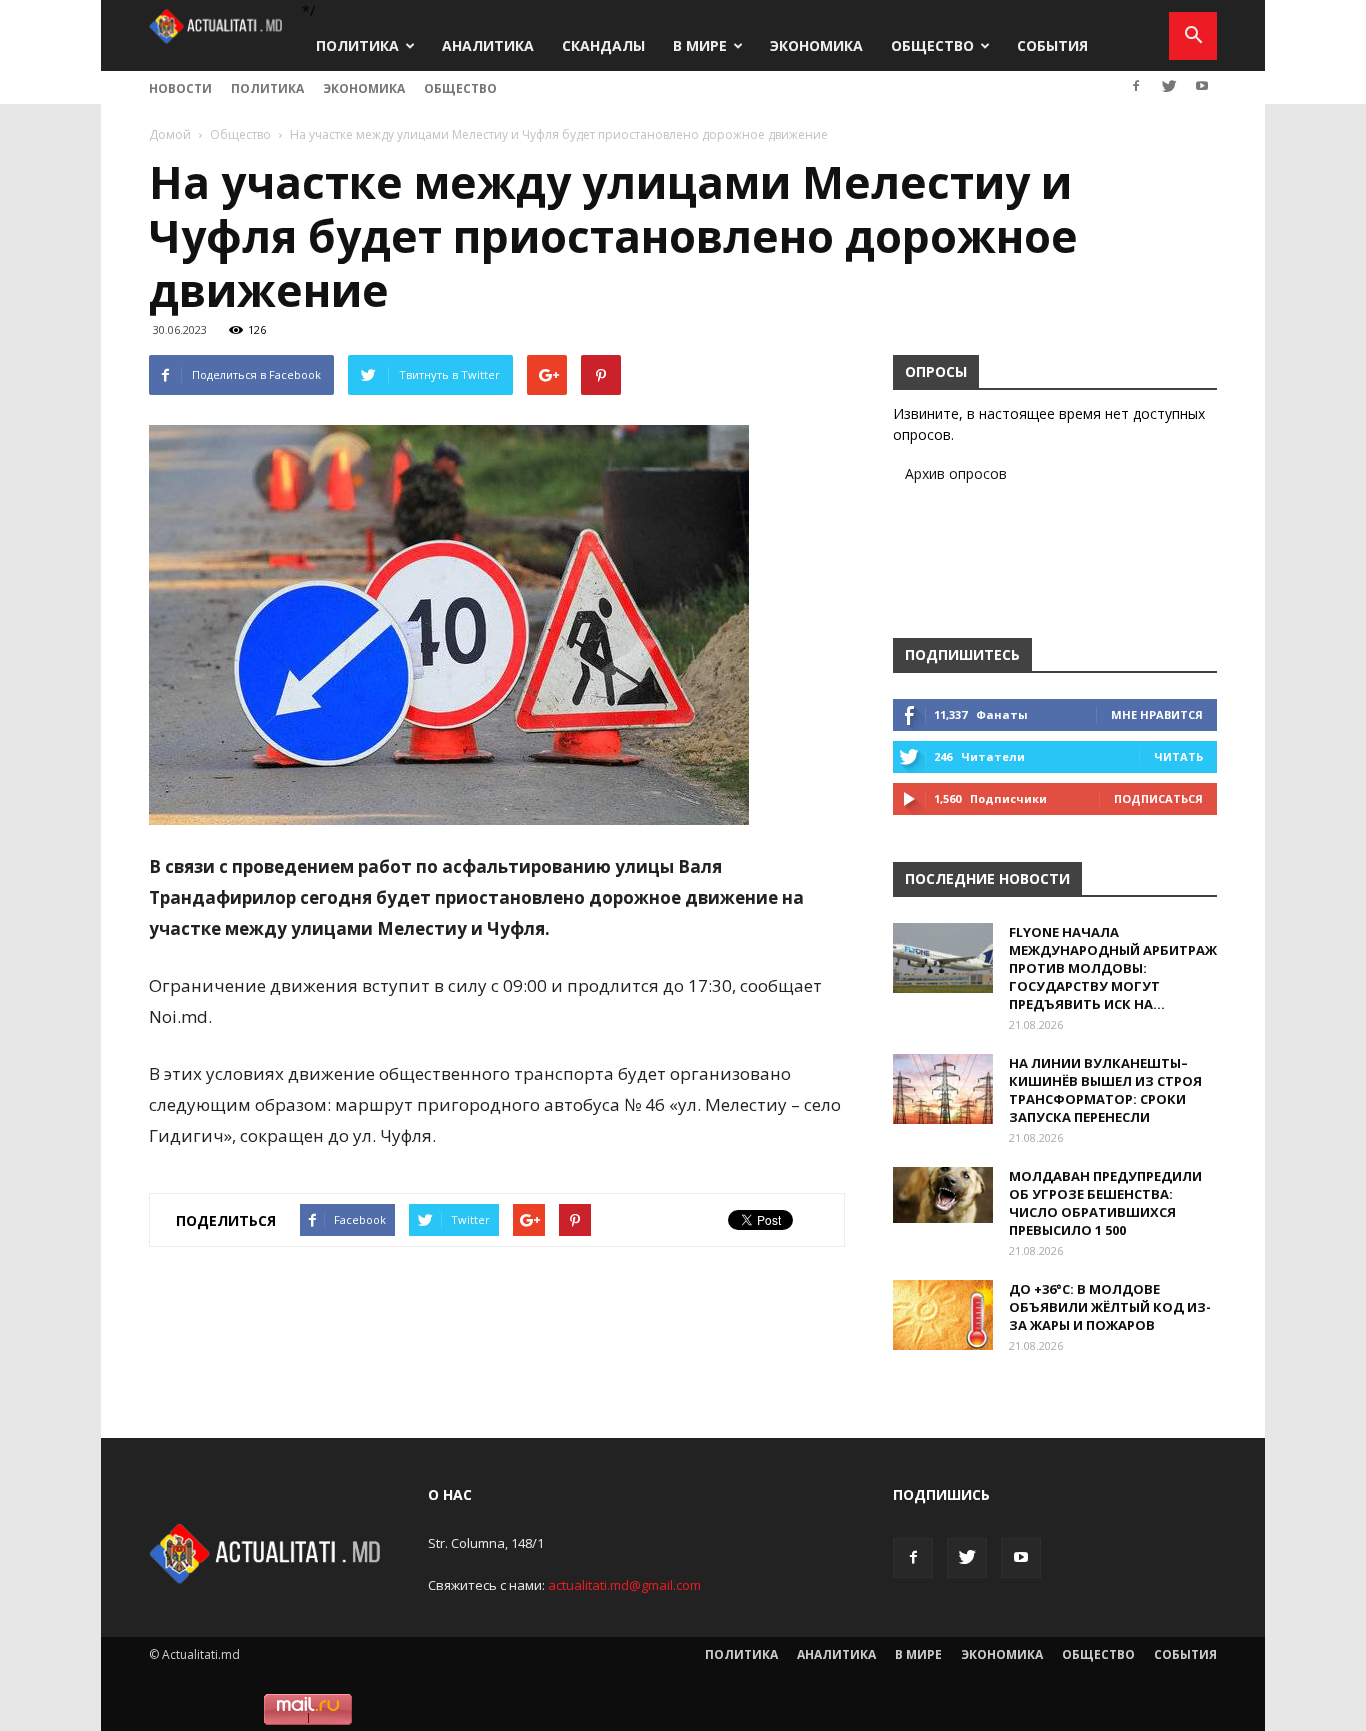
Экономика (816, 45)
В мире (700, 45)
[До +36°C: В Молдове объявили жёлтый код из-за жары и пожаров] (943, 1315)
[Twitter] (1169, 86)
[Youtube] (1202, 86)
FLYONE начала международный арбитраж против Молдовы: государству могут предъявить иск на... (1113, 968)
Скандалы (603, 45)
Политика (357, 45)
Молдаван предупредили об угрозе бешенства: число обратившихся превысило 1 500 (1105, 1203)
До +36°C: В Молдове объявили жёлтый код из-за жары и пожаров (1110, 1307)
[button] (1193, 36)
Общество (932, 45)
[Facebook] (1136, 86)
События (1052, 45)
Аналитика (488, 45)
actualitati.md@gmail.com (624, 1585)
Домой (170, 134)
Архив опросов (956, 473)
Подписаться (1158, 798)
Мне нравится (1157, 714)
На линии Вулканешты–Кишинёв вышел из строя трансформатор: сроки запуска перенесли (1105, 1090)
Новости (180, 88)
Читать (1178, 756)
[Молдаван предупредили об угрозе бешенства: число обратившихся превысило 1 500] (943, 1195)
